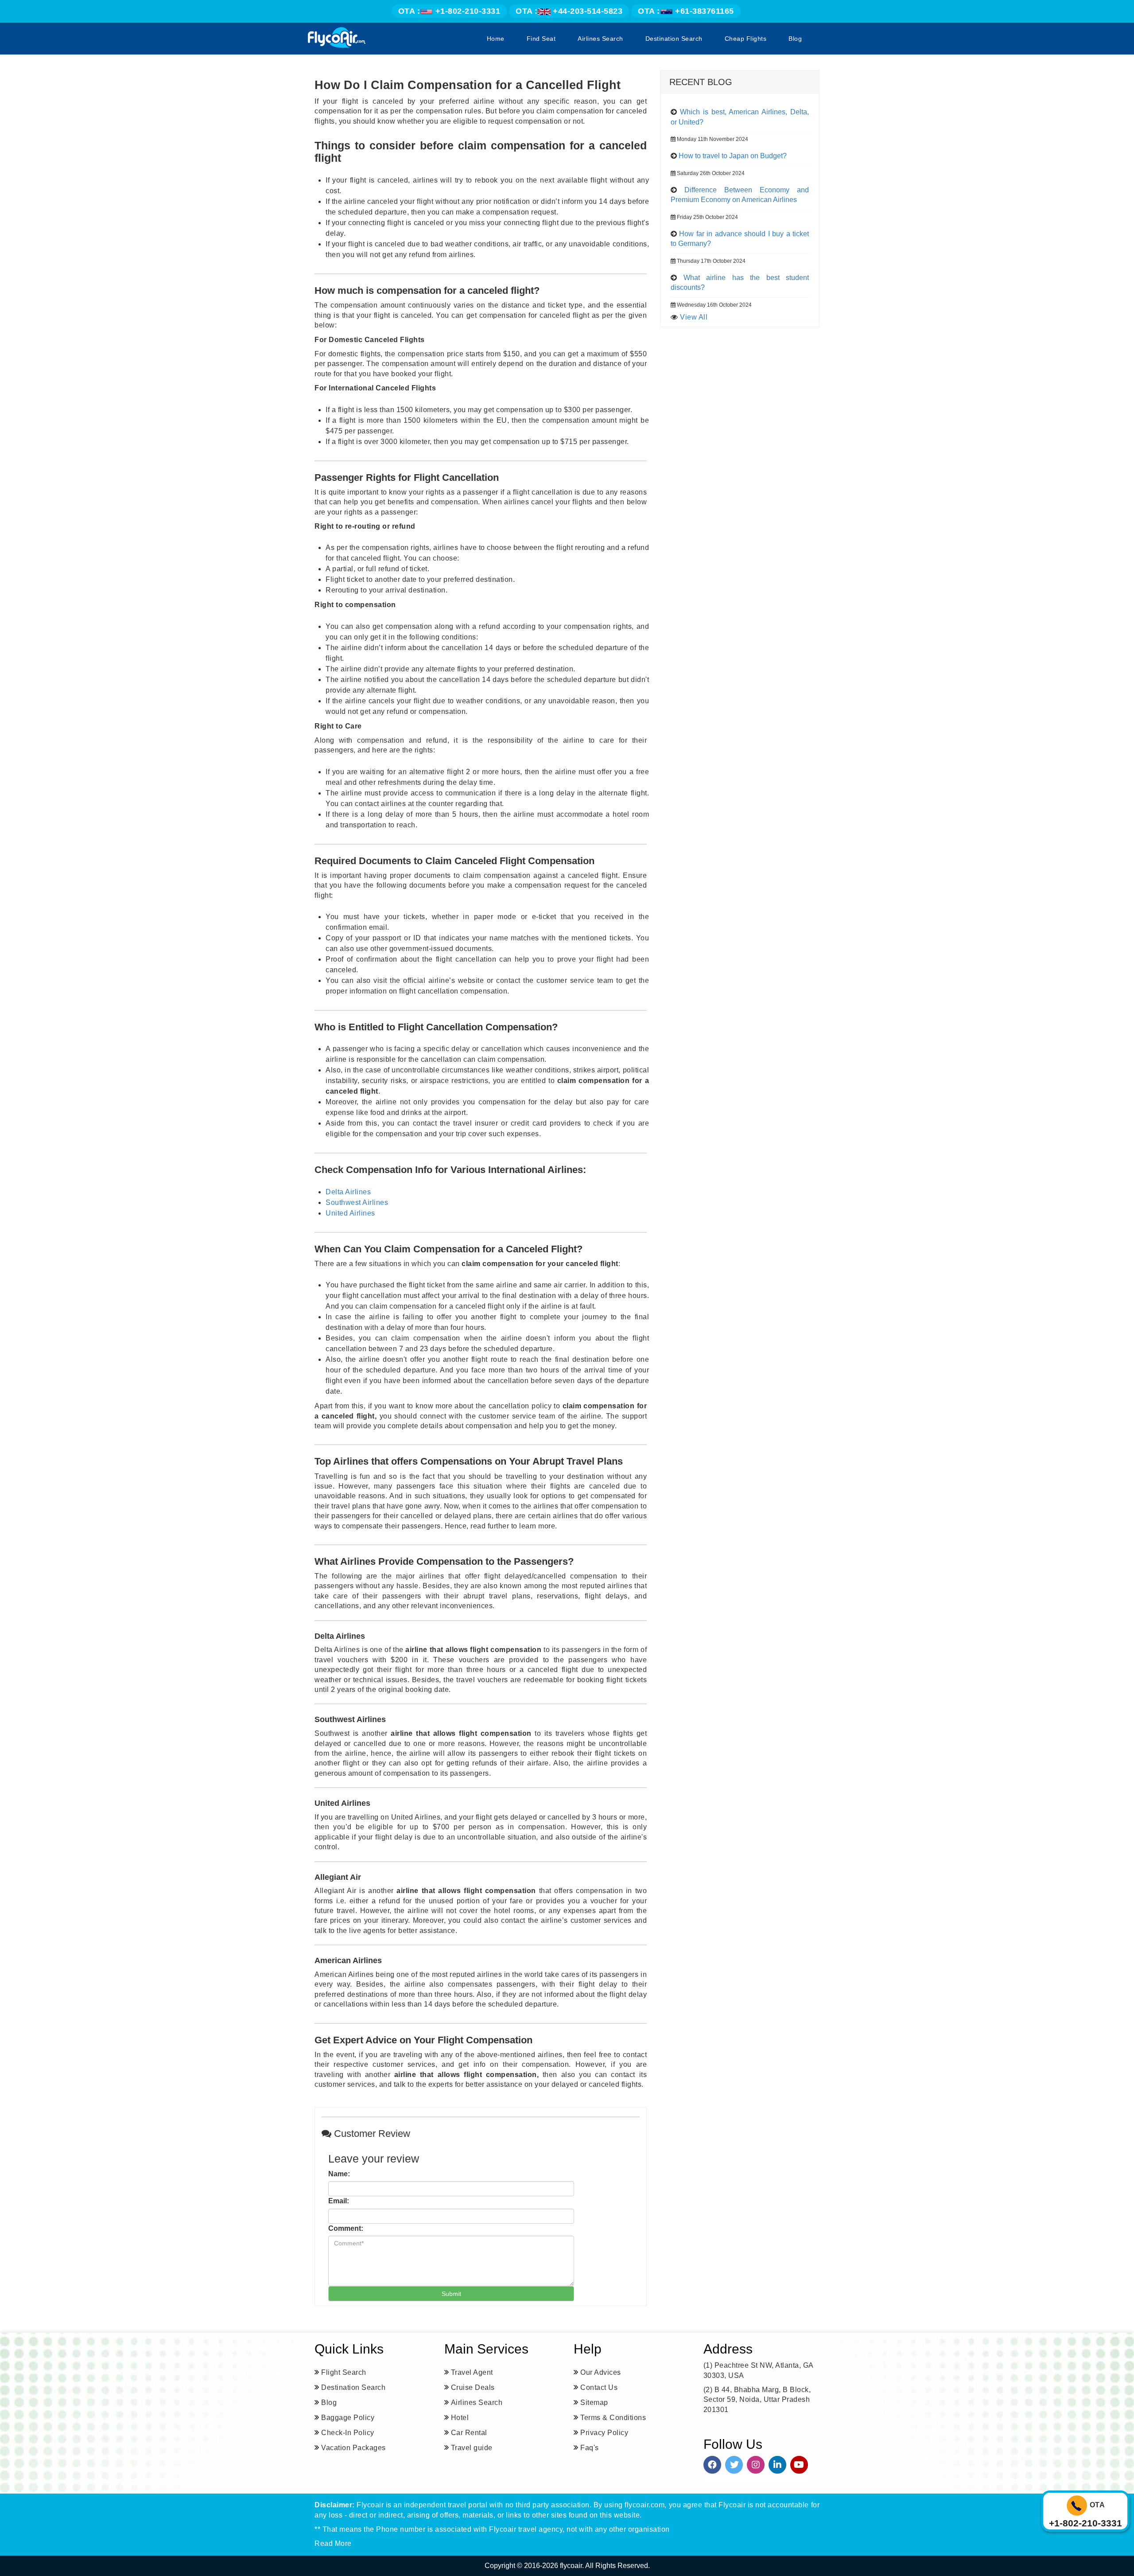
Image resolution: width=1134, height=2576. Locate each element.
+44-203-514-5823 (569, 11)
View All (694, 317)
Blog (795, 39)
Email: (339, 2201)
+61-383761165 (686, 11)
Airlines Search (600, 39)
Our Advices (601, 2372)
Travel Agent (472, 2372)
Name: (339, 2174)
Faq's (590, 2448)
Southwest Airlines (357, 1202)
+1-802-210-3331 (449, 11)
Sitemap (594, 2403)
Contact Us (599, 2387)
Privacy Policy (604, 2433)
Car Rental (469, 2433)
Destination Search (674, 39)
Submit (451, 2294)
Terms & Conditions (613, 2418)
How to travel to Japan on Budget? (733, 156)
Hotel (460, 2418)
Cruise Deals (473, 2387)
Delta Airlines (348, 1192)
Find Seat (541, 39)
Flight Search (344, 2372)
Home (496, 39)
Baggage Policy (348, 2418)
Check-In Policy (348, 2433)
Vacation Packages (353, 2448)
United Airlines (350, 1213)
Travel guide (472, 2448)
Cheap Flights (746, 39)
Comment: (346, 2228)
